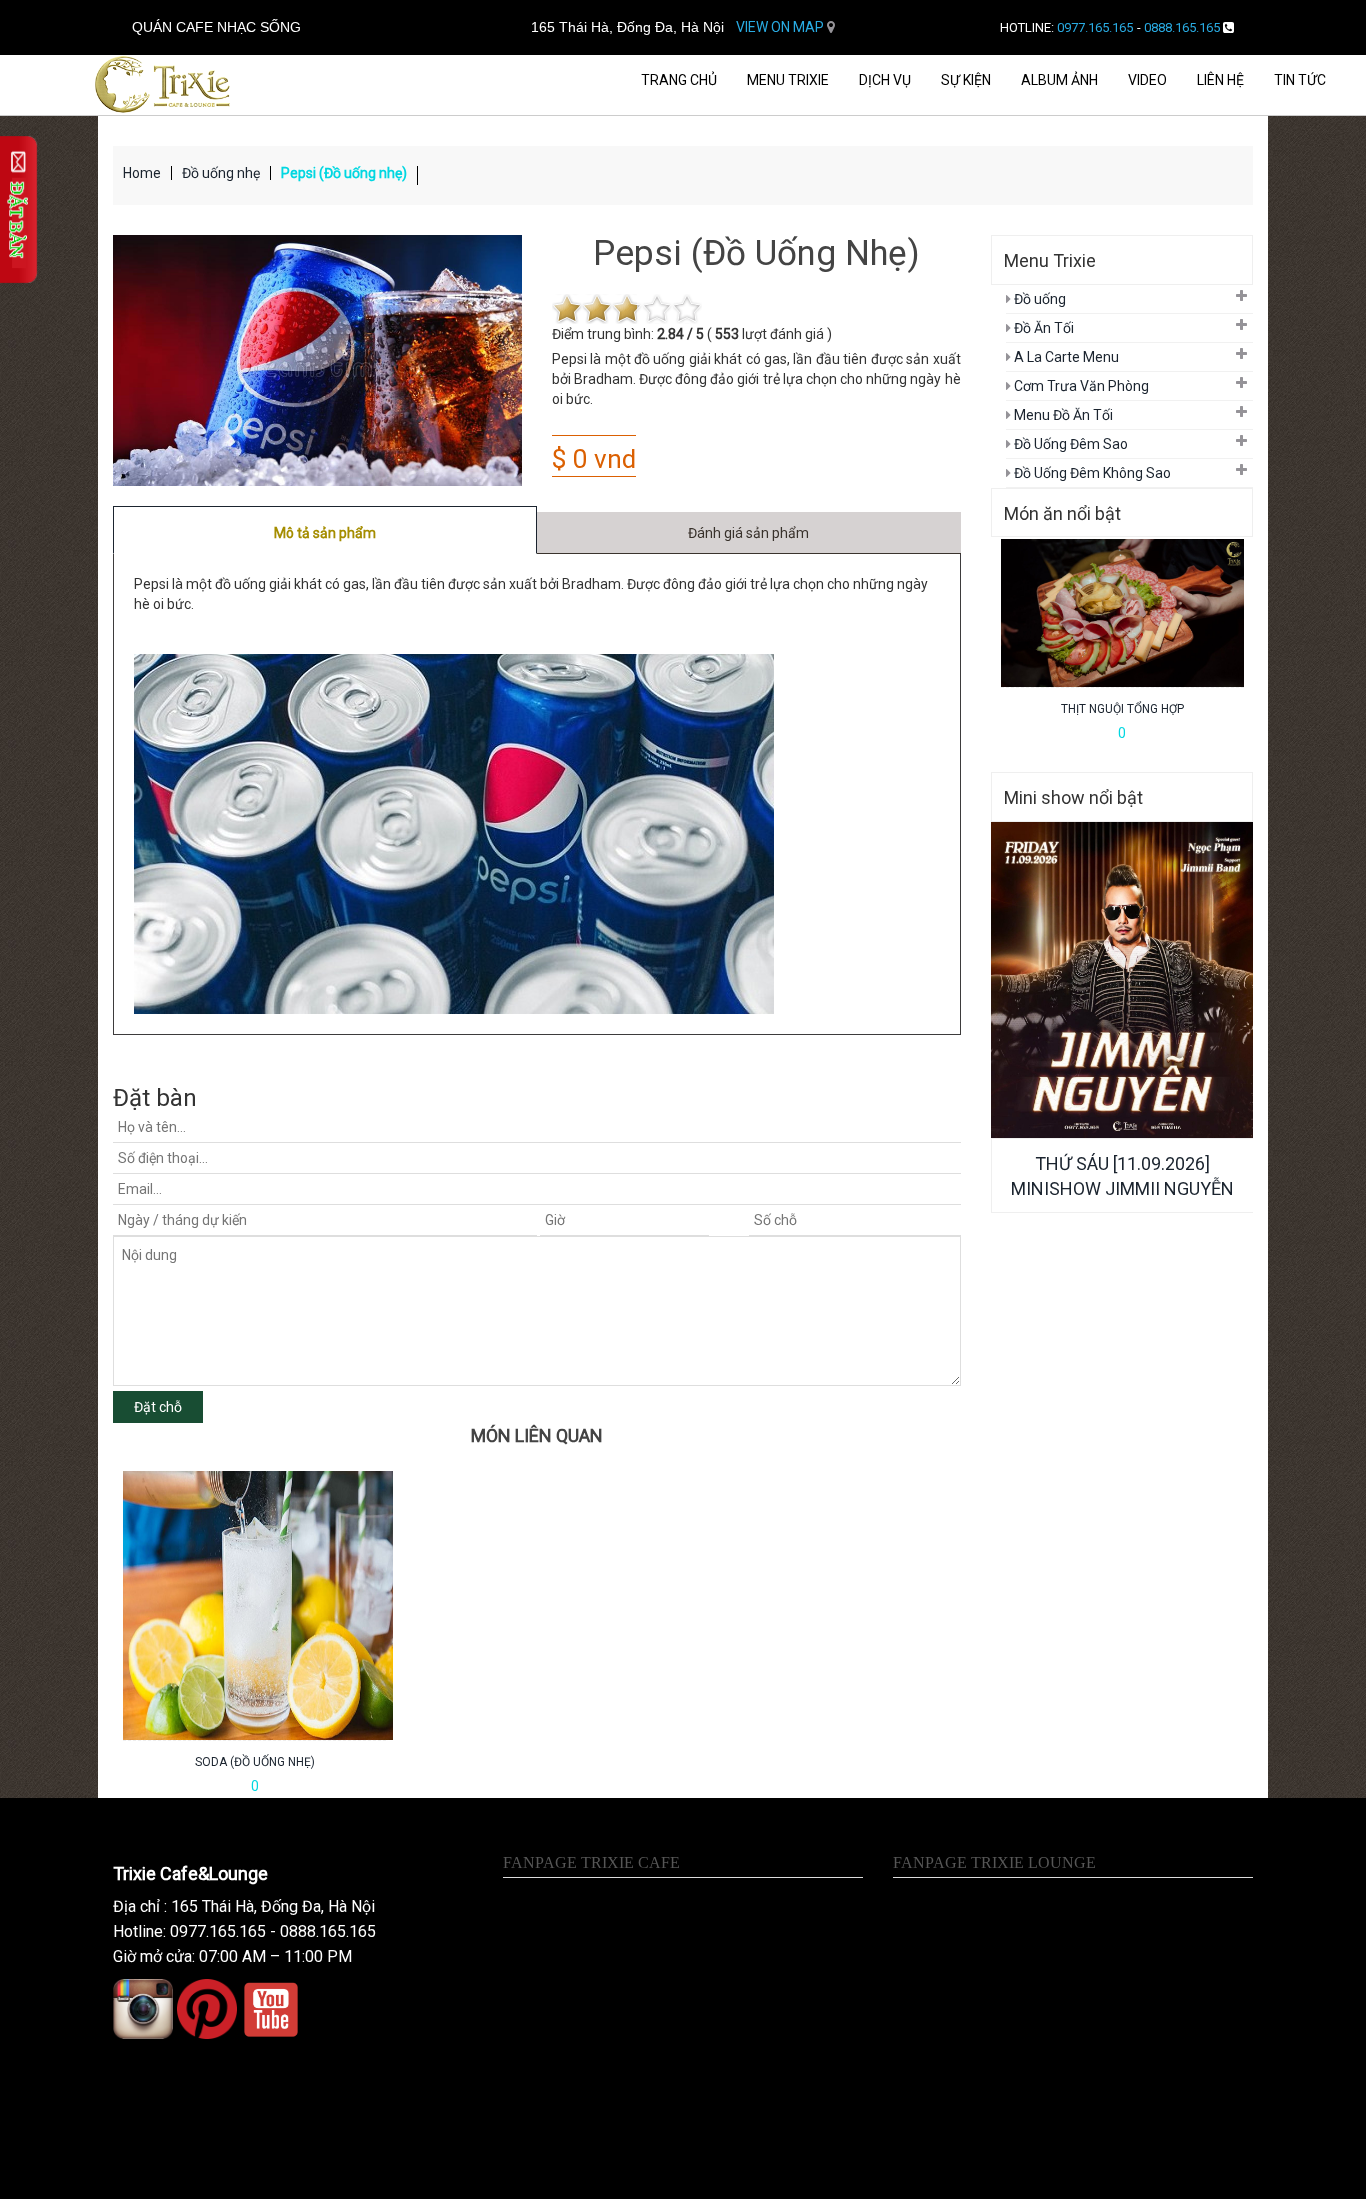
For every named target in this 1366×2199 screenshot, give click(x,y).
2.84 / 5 (680, 334)
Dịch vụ (885, 80)
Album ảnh (1059, 80)
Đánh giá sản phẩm (748, 533)
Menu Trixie (788, 80)
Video (1147, 80)
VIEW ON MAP (781, 27)
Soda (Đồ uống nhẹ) (255, 1762)
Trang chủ (679, 80)
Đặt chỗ (158, 1407)
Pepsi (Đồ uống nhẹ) (344, 173)
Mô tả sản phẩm (325, 533)
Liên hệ (1220, 80)
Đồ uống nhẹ (221, 173)
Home (142, 173)
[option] (254, 1633)
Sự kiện (966, 80)
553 (727, 334)
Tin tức (1300, 80)
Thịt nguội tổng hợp (1122, 709)
